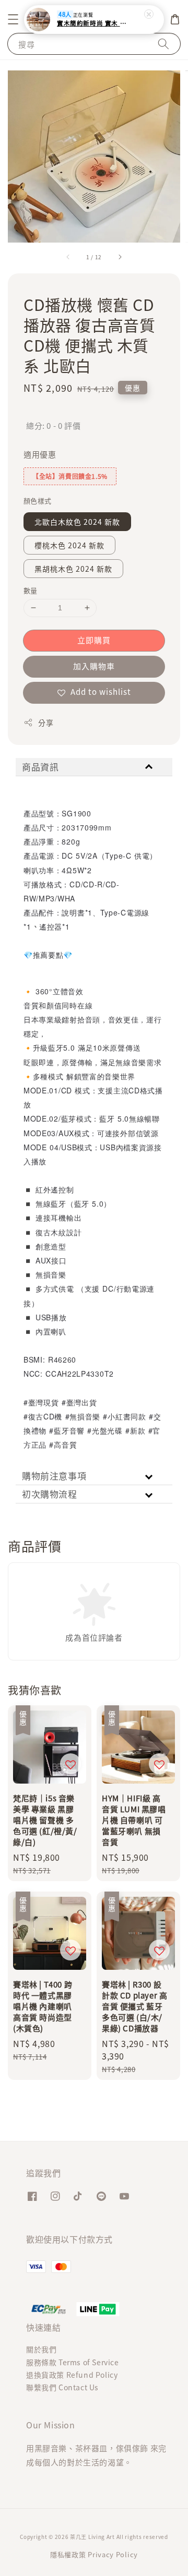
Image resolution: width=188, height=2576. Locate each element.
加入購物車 (94, 666)
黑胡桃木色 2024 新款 (73, 569)
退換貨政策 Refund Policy (72, 2375)
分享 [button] (46, 723)
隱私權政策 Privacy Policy (94, 2554)
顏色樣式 (38, 501)
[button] (13, 19)
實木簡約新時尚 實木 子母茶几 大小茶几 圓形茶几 (95, 23)
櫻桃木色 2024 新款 (69, 545)
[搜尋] (163, 44)
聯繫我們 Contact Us (62, 2387)
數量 (31, 590)
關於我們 (41, 2349)
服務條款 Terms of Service (73, 2362)
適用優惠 (40, 454)
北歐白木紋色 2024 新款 (77, 522)
